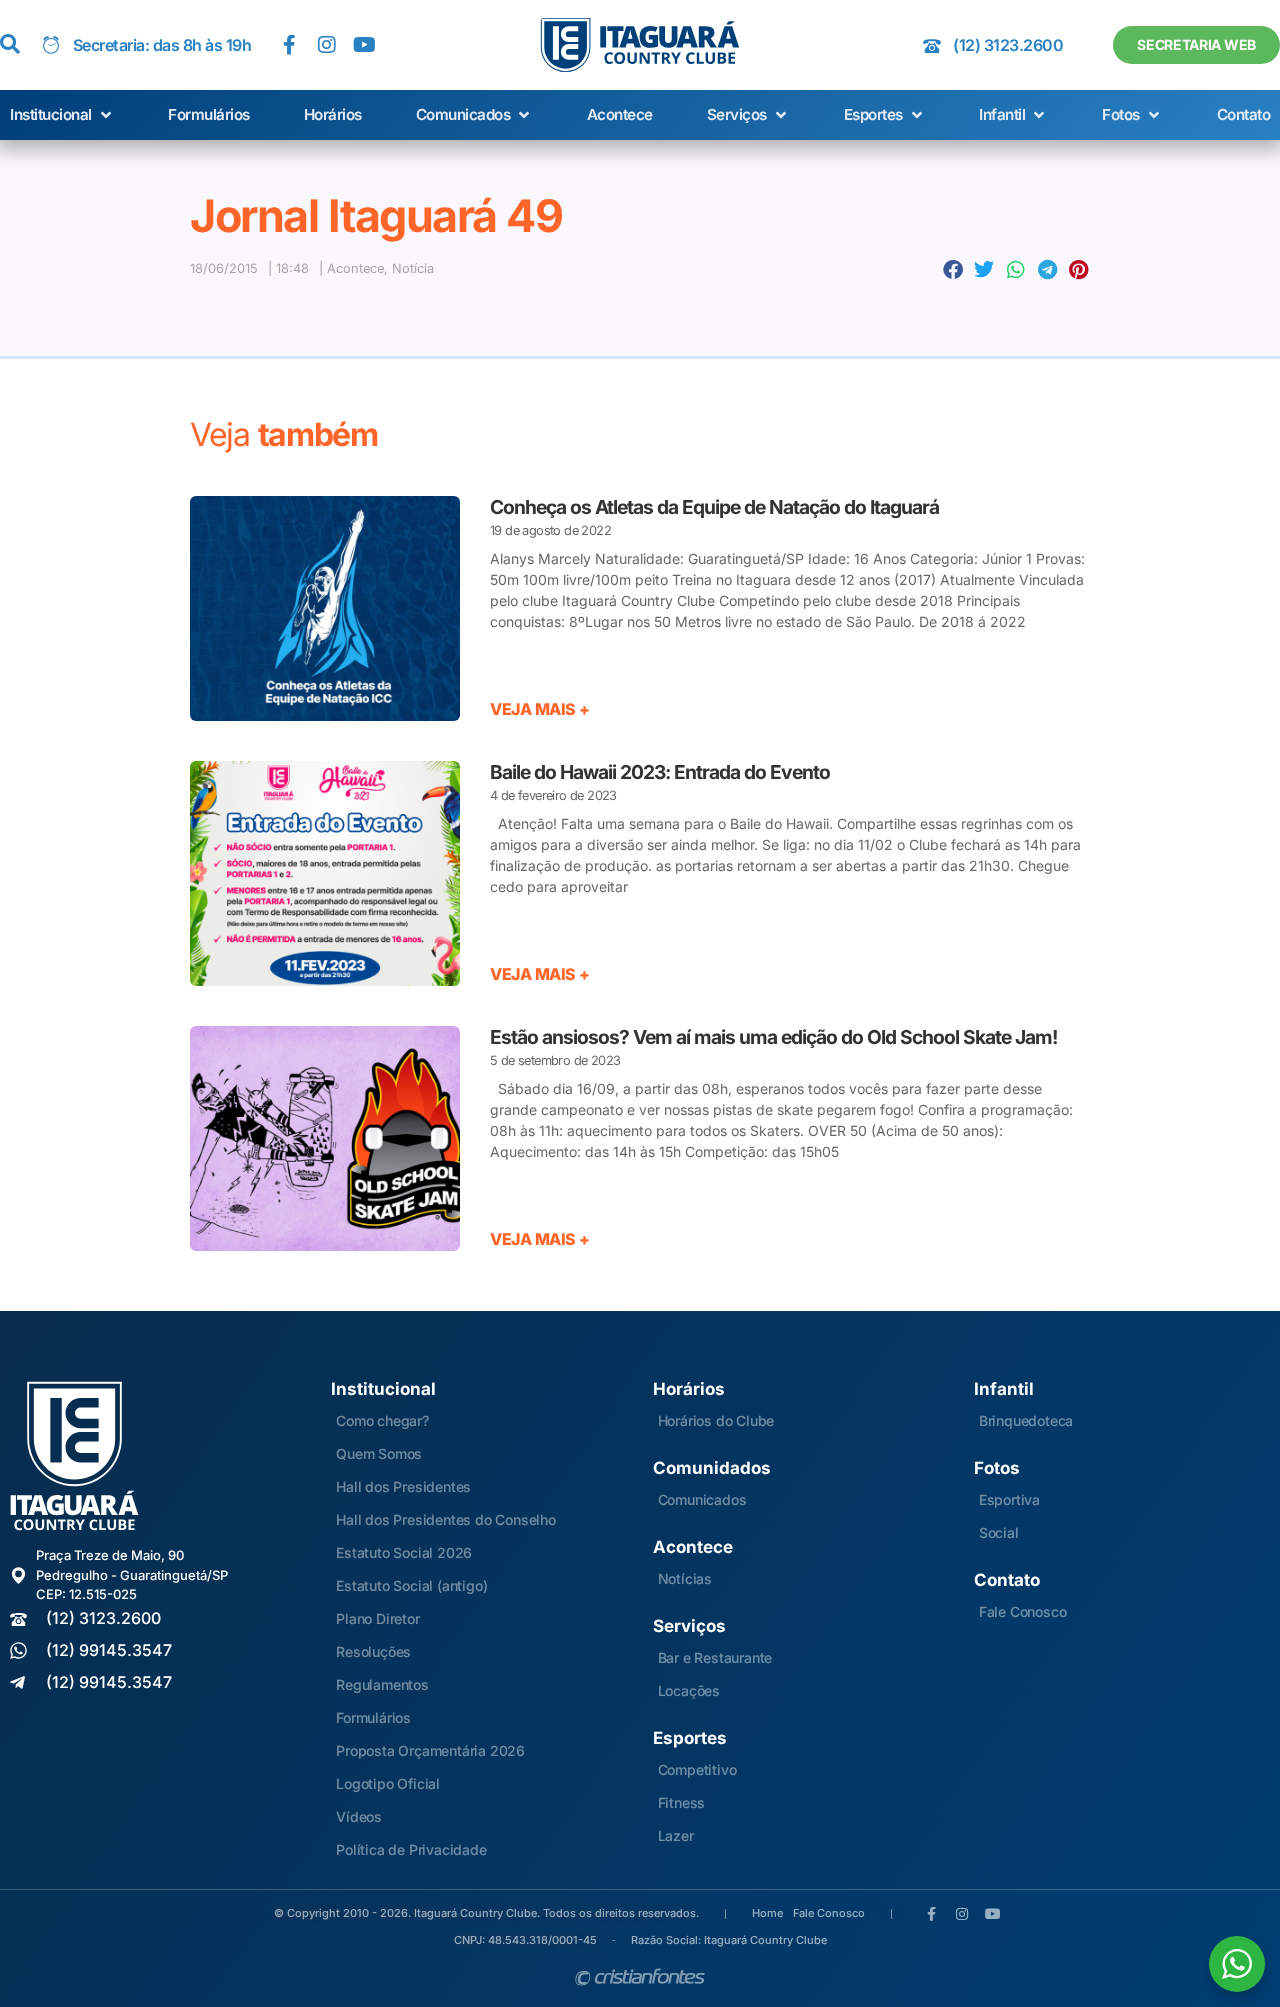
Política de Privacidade (411, 1849)
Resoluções (373, 1651)
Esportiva (1009, 1499)
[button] (62, 115)
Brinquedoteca (1026, 1420)
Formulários (373, 1717)
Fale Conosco (1023, 1611)
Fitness (682, 1802)
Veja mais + (540, 709)
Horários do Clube (716, 1420)
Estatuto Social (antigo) (411, 1585)
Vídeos (359, 1816)
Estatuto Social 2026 (404, 1552)
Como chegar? (382, 1420)
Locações (689, 1690)
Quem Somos (379, 1453)
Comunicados (702, 1499)
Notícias (685, 1578)
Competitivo (697, 1769)
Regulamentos (382, 1684)
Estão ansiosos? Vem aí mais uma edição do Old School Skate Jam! (773, 1037)
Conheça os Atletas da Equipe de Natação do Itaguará (714, 507)
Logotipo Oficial (388, 1783)
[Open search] (10, 45)
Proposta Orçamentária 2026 (430, 1750)
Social (999, 1532)
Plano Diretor (377, 1618)
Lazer (676, 1835)
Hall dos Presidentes (403, 1486)
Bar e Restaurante (715, 1657)
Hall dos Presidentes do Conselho (446, 1519)
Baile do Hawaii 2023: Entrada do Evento (660, 772)
